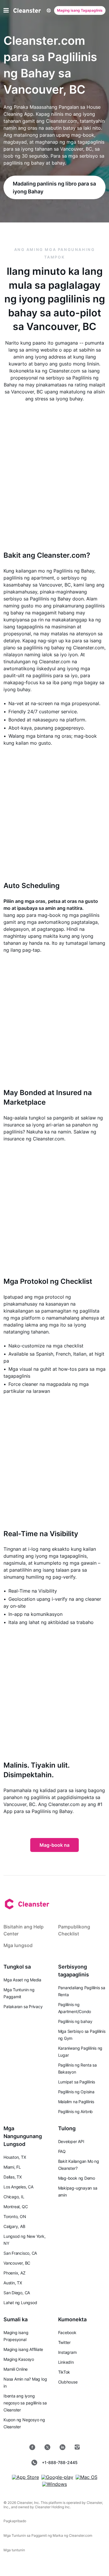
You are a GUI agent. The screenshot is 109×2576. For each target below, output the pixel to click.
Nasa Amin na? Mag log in (25, 2382)
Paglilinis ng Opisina (76, 2092)
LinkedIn (66, 2362)
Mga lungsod (18, 1945)
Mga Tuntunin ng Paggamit (19, 1993)
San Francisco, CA (20, 2253)
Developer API (71, 2141)
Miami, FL (12, 2167)
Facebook (67, 2332)
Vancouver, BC (17, 2263)
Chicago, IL (14, 2197)
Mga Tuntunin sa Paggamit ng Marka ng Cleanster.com (48, 2535)
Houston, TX (15, 2157)
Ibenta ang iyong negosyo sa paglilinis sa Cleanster (25, 2403)
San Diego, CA (17, 2293)
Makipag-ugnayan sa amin (78, 2191)
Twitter (64, 2342)
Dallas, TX (13, 2177)
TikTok (64, 2372)
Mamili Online (16, 2369)
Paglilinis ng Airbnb (76, 2111)
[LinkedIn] (62, 2447)
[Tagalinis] (27, 10)
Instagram (67, 2352)
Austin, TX (13, 2283)
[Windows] (54, 2484)
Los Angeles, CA (18, 2187)
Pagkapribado (15, 2521)
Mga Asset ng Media (22, 1980)
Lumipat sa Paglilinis (77, 2082)
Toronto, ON (15, 2216)
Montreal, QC (16, 2207)
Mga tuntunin (14, 2550)
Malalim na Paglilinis (76, 2102)
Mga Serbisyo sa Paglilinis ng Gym (82, 2035)
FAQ (62, 2151)
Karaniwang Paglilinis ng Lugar (80, 2052)
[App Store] (25, 2477)
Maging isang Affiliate (23, 2349)
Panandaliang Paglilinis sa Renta (82, 1991)
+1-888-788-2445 (60, 2462)
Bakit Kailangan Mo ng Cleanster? (79, 2165)
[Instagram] (77, 2447)
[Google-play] (57, 2477)
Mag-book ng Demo (77, 2178)
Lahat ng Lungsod (20, 2303)
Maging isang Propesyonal (16, 2336)
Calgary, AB (14, 2226)
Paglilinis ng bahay (75, 2021)
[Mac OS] (86, 2477)
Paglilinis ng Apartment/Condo (75, 2008)
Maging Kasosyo (19, 2359)
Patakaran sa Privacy (23, 2007)
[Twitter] (47, 2447)
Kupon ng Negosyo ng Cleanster (24, 2423)
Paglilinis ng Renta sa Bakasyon (77, 2068)
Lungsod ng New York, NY (25, 2240)
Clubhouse (68, 2382)
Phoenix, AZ (15, 2273)
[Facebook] (32, 2447)
